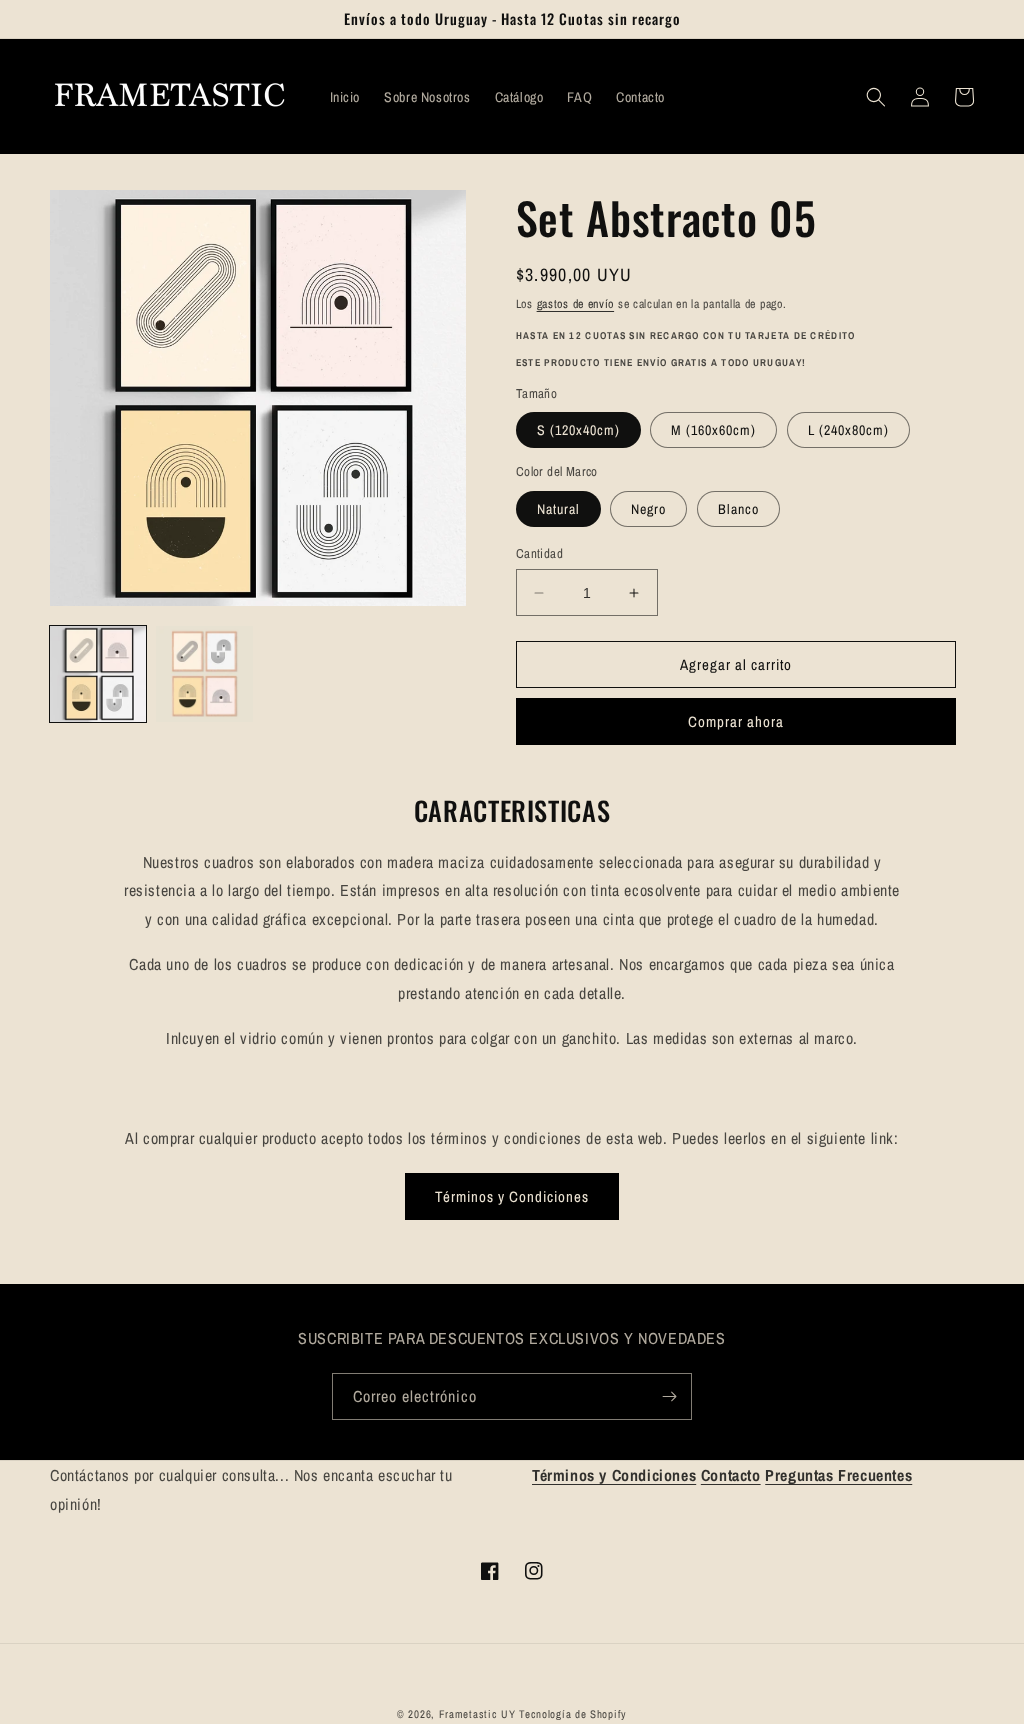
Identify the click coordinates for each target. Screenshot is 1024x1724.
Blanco (738, 509)
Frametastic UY (477, 1714)
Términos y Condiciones (512, 1196)
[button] (876, 97)
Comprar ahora (736, 721)
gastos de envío (576, 304)
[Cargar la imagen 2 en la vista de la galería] (204, 674)
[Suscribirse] (669, 1396)
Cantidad (539, 553)
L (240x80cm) (848, 430)
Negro (648, 509)
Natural (558, 509)
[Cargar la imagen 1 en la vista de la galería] (98, 674)
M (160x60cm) (713, 430)
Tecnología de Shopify (573, 1714)
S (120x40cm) (578, 430)
